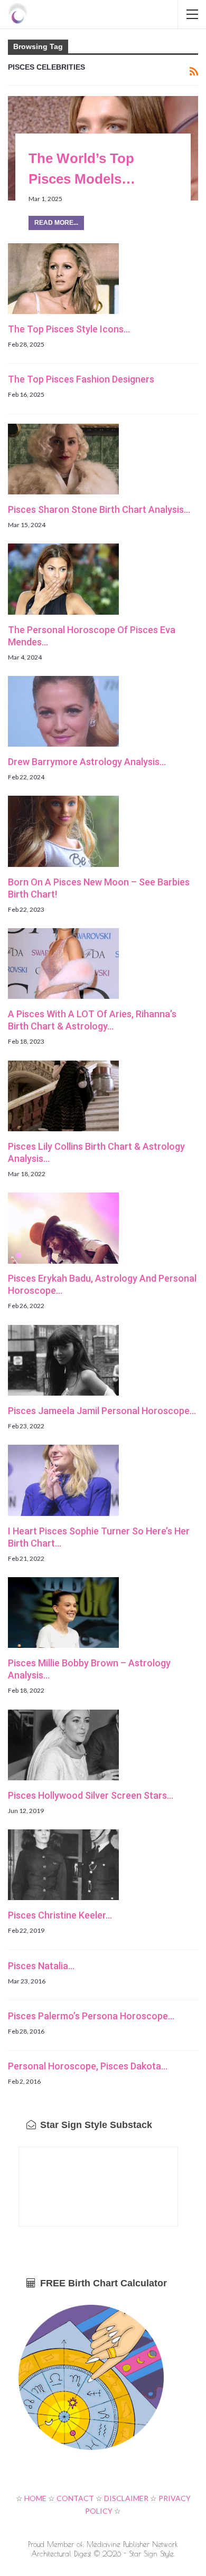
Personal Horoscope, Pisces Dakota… (88, 2066)
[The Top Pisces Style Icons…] (63, 279)
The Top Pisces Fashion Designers (81, 379)
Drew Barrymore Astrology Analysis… (87, 762)
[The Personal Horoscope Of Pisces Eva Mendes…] (63, 579)
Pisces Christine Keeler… (60, 1915)
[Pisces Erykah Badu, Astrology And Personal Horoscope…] (63, 1228)
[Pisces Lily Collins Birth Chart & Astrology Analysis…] (63, 1096)
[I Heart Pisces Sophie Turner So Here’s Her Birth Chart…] (63, 1480)
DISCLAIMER (126, 2498)
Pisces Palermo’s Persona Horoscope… (91, 2016)
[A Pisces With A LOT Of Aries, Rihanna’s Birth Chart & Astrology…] (63, 963)
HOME (35, 2498)
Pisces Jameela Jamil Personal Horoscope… (102, 1411)
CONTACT (75, 2498)
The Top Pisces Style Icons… (69, 329)
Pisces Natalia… (41, 1966)
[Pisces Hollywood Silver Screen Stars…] (63, 1745)
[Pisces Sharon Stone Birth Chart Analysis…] (63, 459)
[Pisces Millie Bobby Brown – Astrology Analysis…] (63, 1613)
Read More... (56, 223)
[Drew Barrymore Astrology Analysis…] (63, 711)
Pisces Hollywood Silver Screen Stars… (91, 1795)
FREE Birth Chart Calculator (102, 2283)
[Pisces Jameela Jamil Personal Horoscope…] (63, 1360)
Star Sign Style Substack (95, 2125)
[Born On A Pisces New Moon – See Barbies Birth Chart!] (63, 831)
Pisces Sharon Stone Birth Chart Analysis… (99, 509)
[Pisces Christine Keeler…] (63, 1865)
